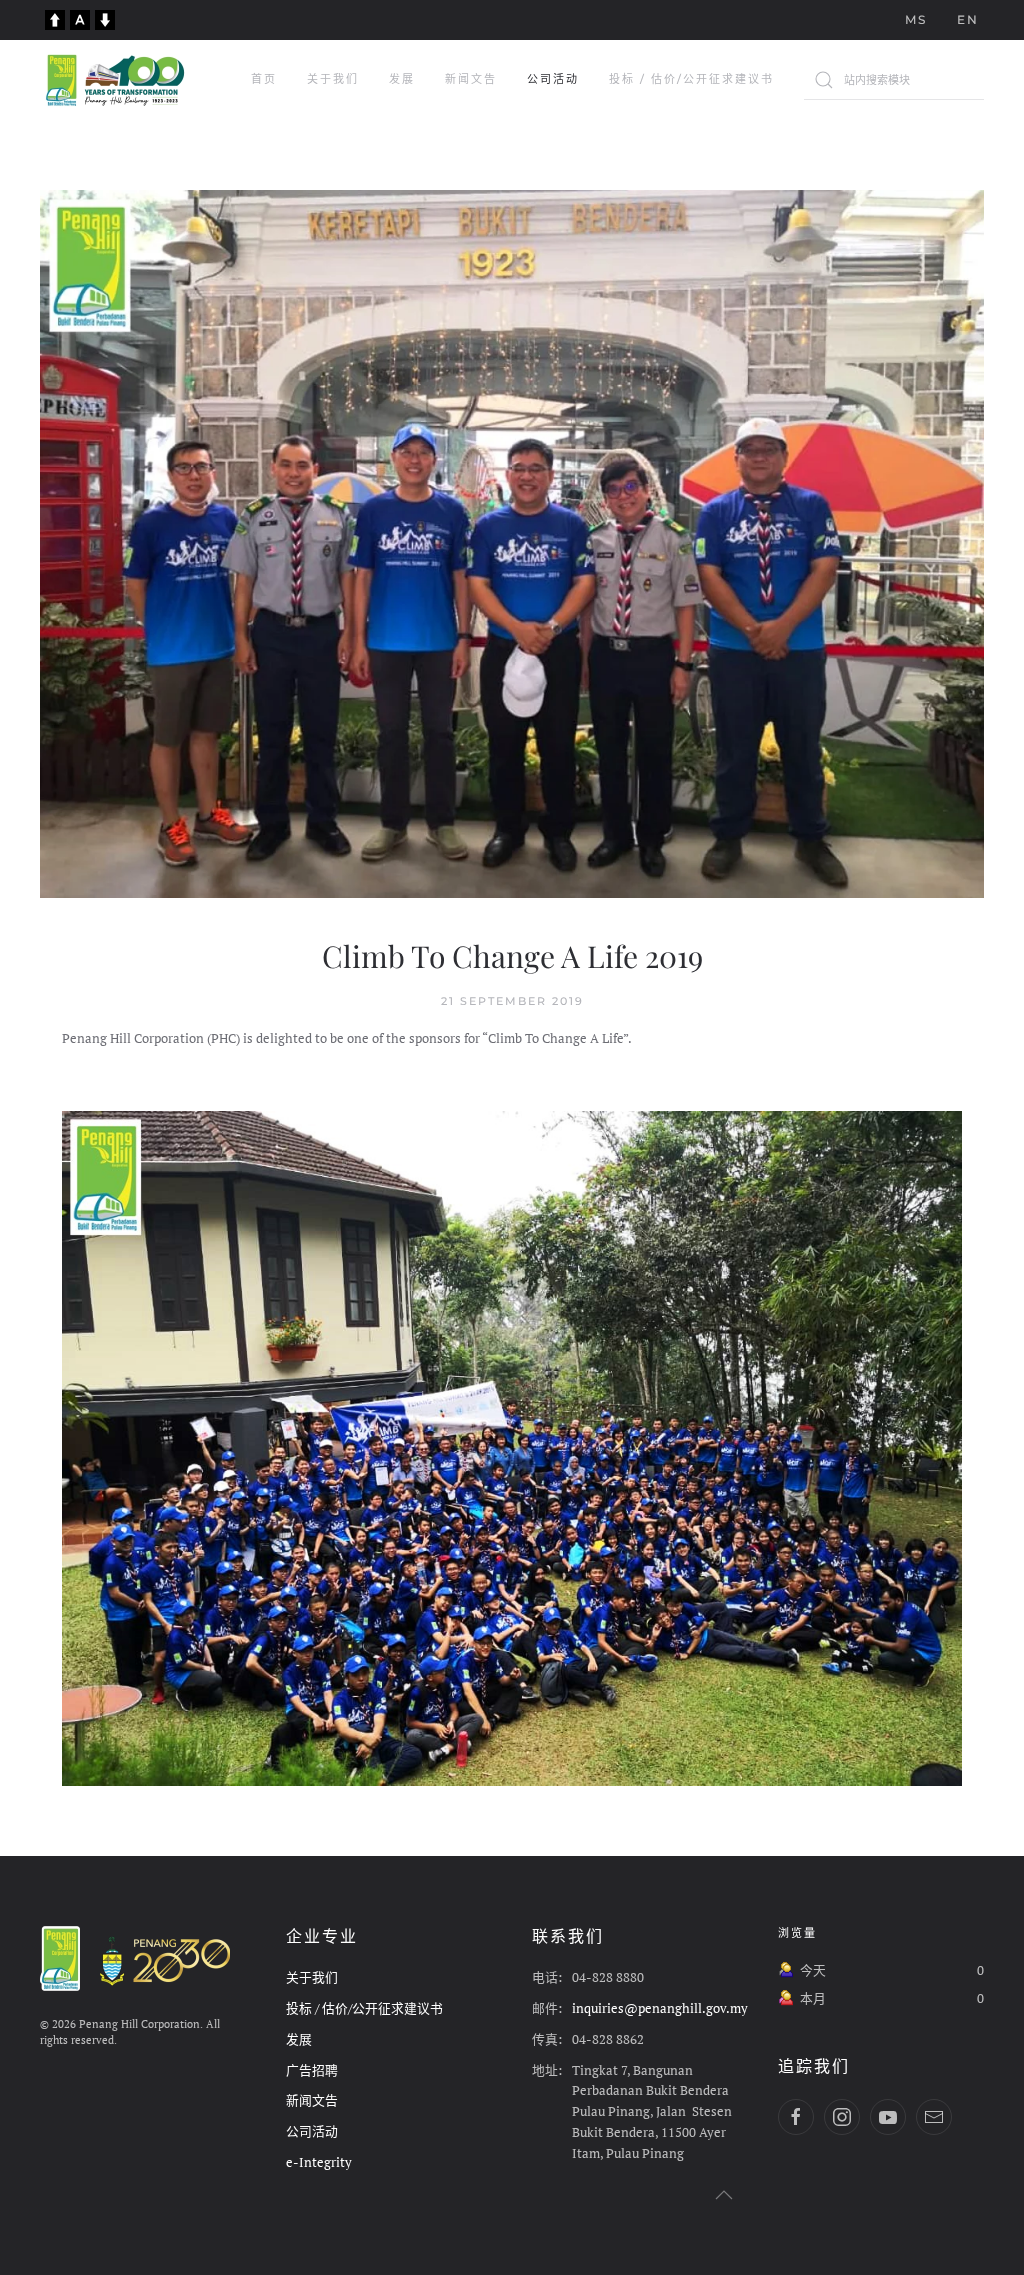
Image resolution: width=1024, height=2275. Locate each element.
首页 (264, 79)
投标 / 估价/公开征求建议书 (691, 79)
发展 (402, 79)
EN (968, 19)
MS (916, 19)
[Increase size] (55, 18)
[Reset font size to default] (80, 18)
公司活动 (553, 79)
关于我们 (333, 79)
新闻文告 (471, 79)
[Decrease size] (105, 18)
